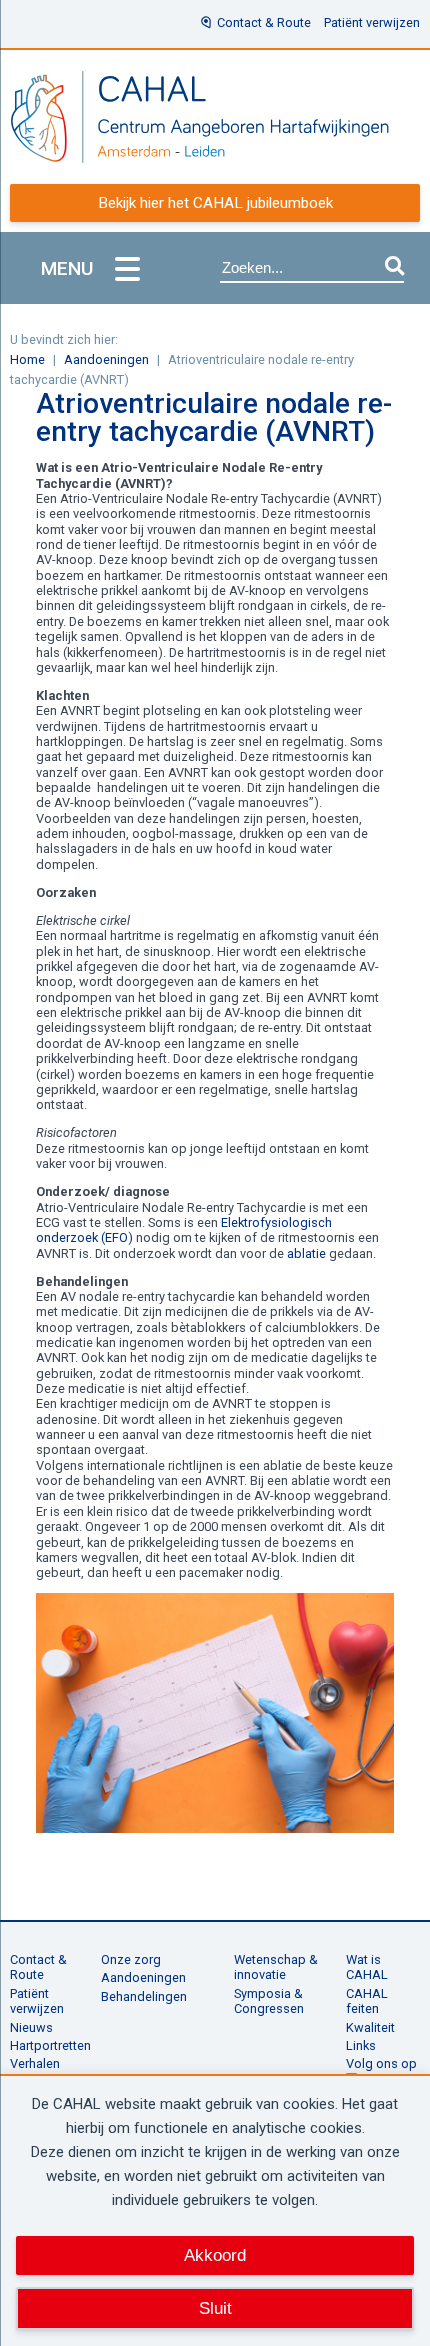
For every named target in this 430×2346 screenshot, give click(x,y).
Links (361, 2045)
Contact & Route (264, 22)
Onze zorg (131, 1959)
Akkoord (215, 2255)
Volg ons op (381, 2063)
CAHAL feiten (367, 2001)
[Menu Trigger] (127, 270)
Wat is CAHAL (367, 1967)
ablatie (306, 1253)
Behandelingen (144, 1996)
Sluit (215, 2308)
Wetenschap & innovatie (276, 1967)
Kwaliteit (370, 2027)
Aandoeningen (143, 1977)
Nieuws (31, 2027)
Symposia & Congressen (269, 2001)
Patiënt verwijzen (372, 22)
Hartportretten (50, 2045)
